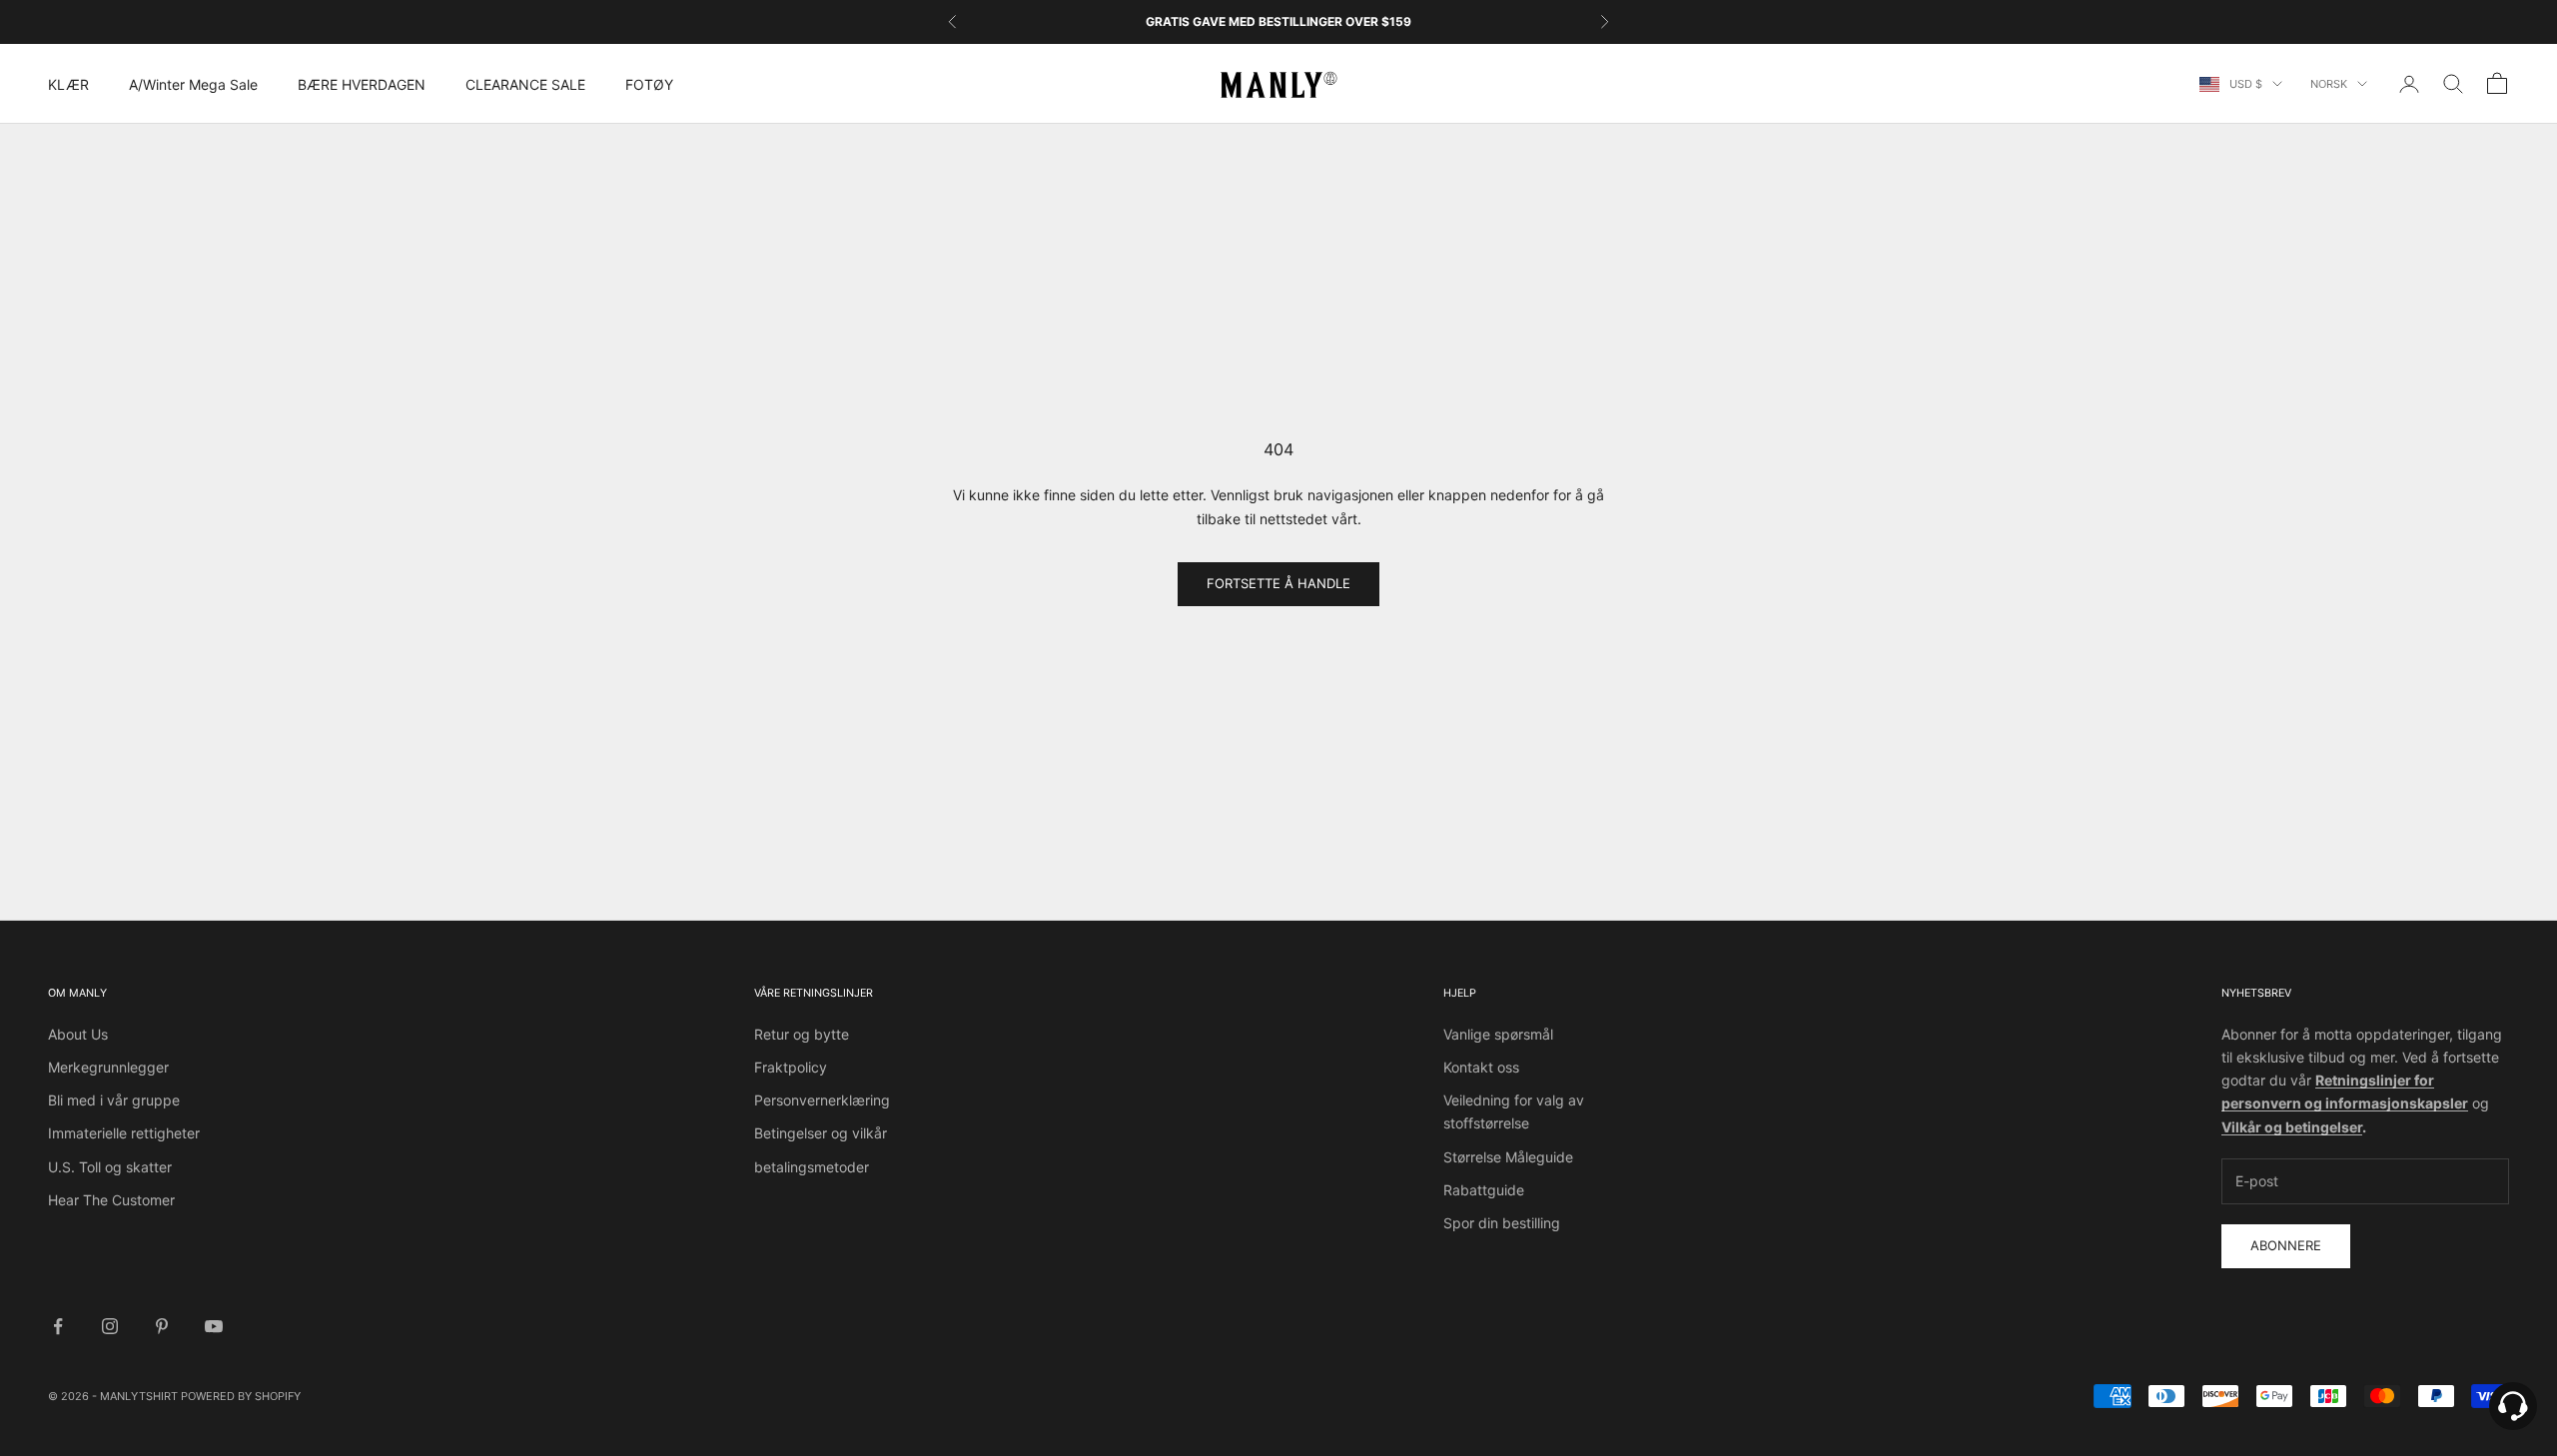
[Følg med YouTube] (214, 1326)
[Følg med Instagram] (110, 1326)
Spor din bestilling (1502, 1223)
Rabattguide (1484, 1190)
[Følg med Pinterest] (162, 1326)
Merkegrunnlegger (108, 1067)
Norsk (2329, 84)
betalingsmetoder (812, 1167)
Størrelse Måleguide (1508, 1157)
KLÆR (68, 84)
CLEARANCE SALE (525, 84)
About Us (78, 1034)
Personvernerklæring (822, 1100)
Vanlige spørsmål (1498, 1034)
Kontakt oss (1481, 1067)
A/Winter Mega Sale (193, 84)
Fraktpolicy (791, 1067)
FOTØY (649, 84)
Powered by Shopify (241, 1396)
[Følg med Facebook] (58, 1326)
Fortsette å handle (1278, 583)
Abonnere (2286, 1245)
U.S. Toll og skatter (110, 1167)
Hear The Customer (111, 1200)
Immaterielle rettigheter (124, 1133)
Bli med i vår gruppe (114, 1100)
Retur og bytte (802, 1034)
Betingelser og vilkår (821, 1133)
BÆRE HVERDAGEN (362, 84)
